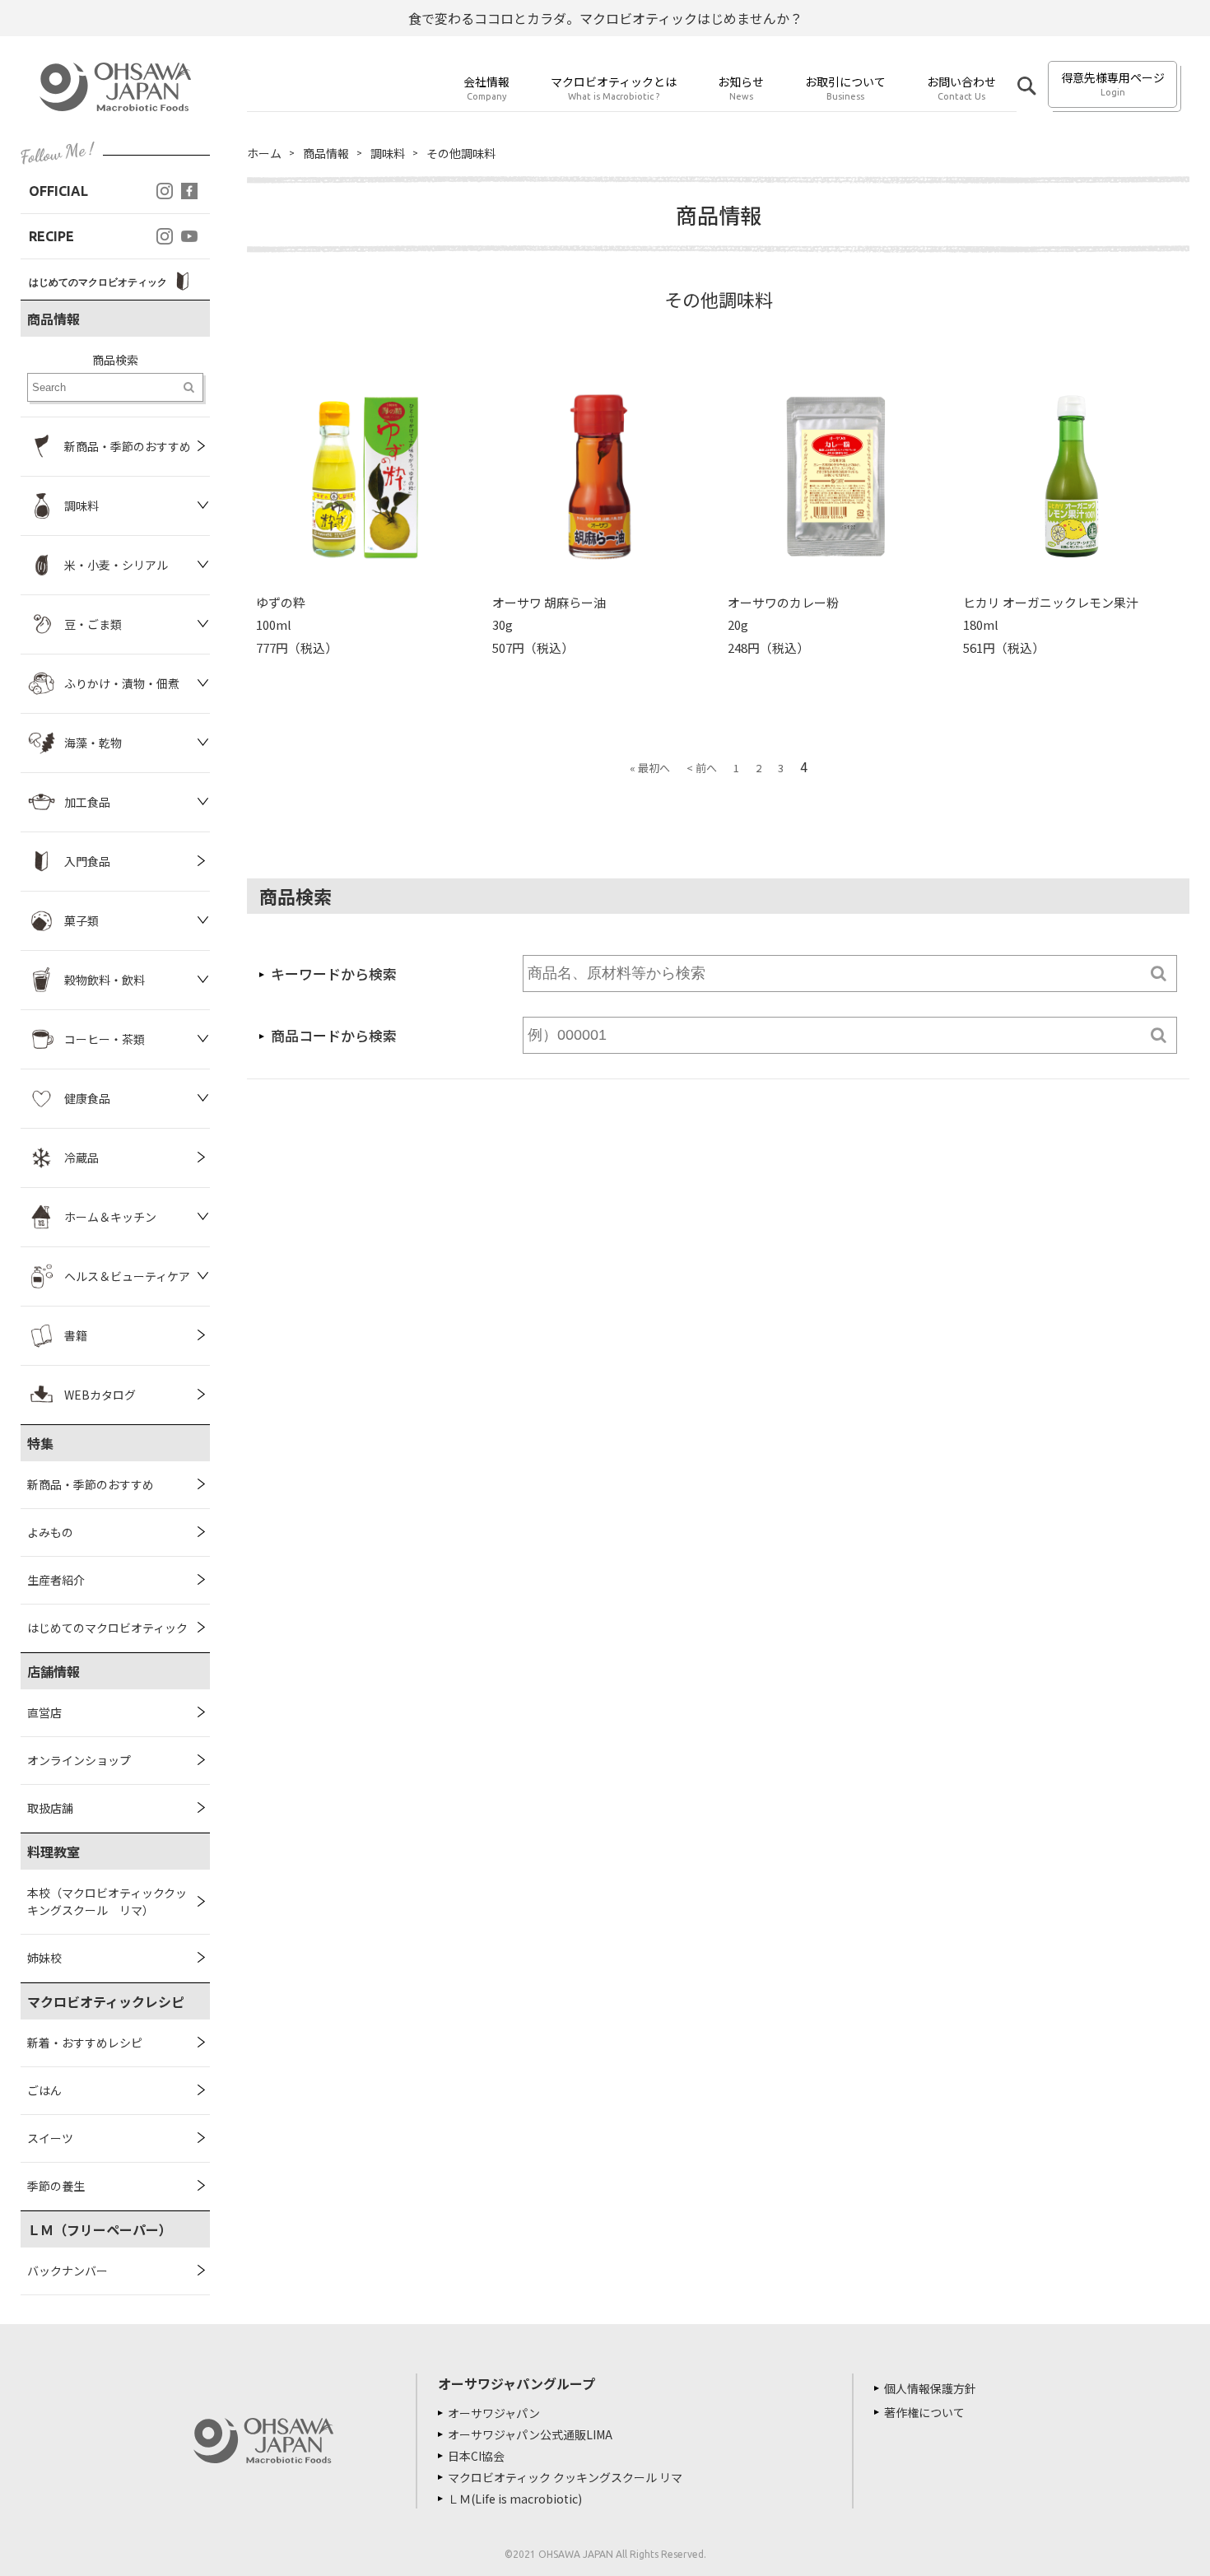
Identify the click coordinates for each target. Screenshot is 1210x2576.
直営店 (44, 1712)
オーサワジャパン (494, 2413)
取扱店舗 (50, 1808)
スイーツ (50, 2138)
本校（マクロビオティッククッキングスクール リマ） (107, 1901)
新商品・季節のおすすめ (91, 1484)
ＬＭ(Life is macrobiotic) (515, 2499)
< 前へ (702, 768)
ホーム (264, 153)
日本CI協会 (476, 2456)
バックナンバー (67, 2271)
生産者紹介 (56, 1580)
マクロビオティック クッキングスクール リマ (565, 2477)
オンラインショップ (79, 1760)
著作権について (924, 2412)
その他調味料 (461, 153)
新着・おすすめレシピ (85, 2043)
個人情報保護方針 (930, 2388)
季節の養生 (56, 2186)
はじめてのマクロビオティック (107, 1628)
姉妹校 (44, 1958)
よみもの (50, 1532)
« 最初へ (650, 768)
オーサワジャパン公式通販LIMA (530, 2434)
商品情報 (326, 153)
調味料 (388, 153)
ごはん (44, 2090)
